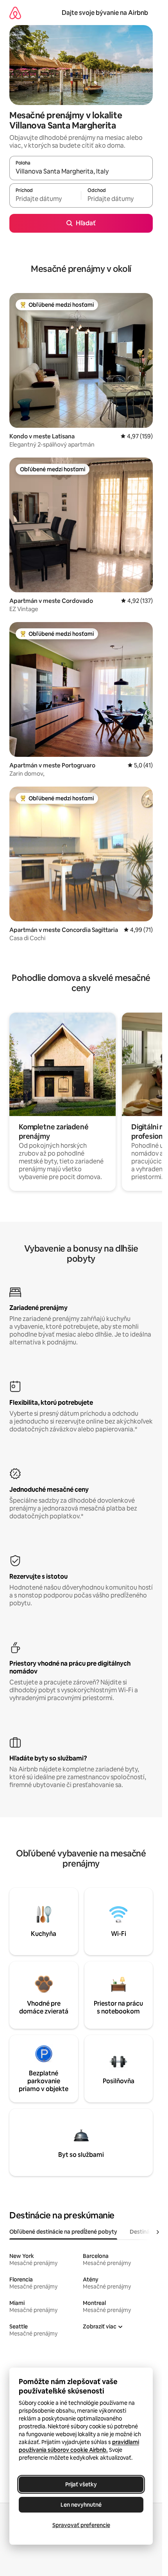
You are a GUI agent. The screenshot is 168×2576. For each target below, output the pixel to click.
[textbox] (45, 199)
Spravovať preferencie (81, 2525)
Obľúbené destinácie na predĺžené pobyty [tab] (63, 2232)
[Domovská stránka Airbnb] (15, 13)
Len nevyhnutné (81, 2505)
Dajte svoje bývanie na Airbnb (105, 13)
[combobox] (81, 172)
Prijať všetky (81, 2484)
